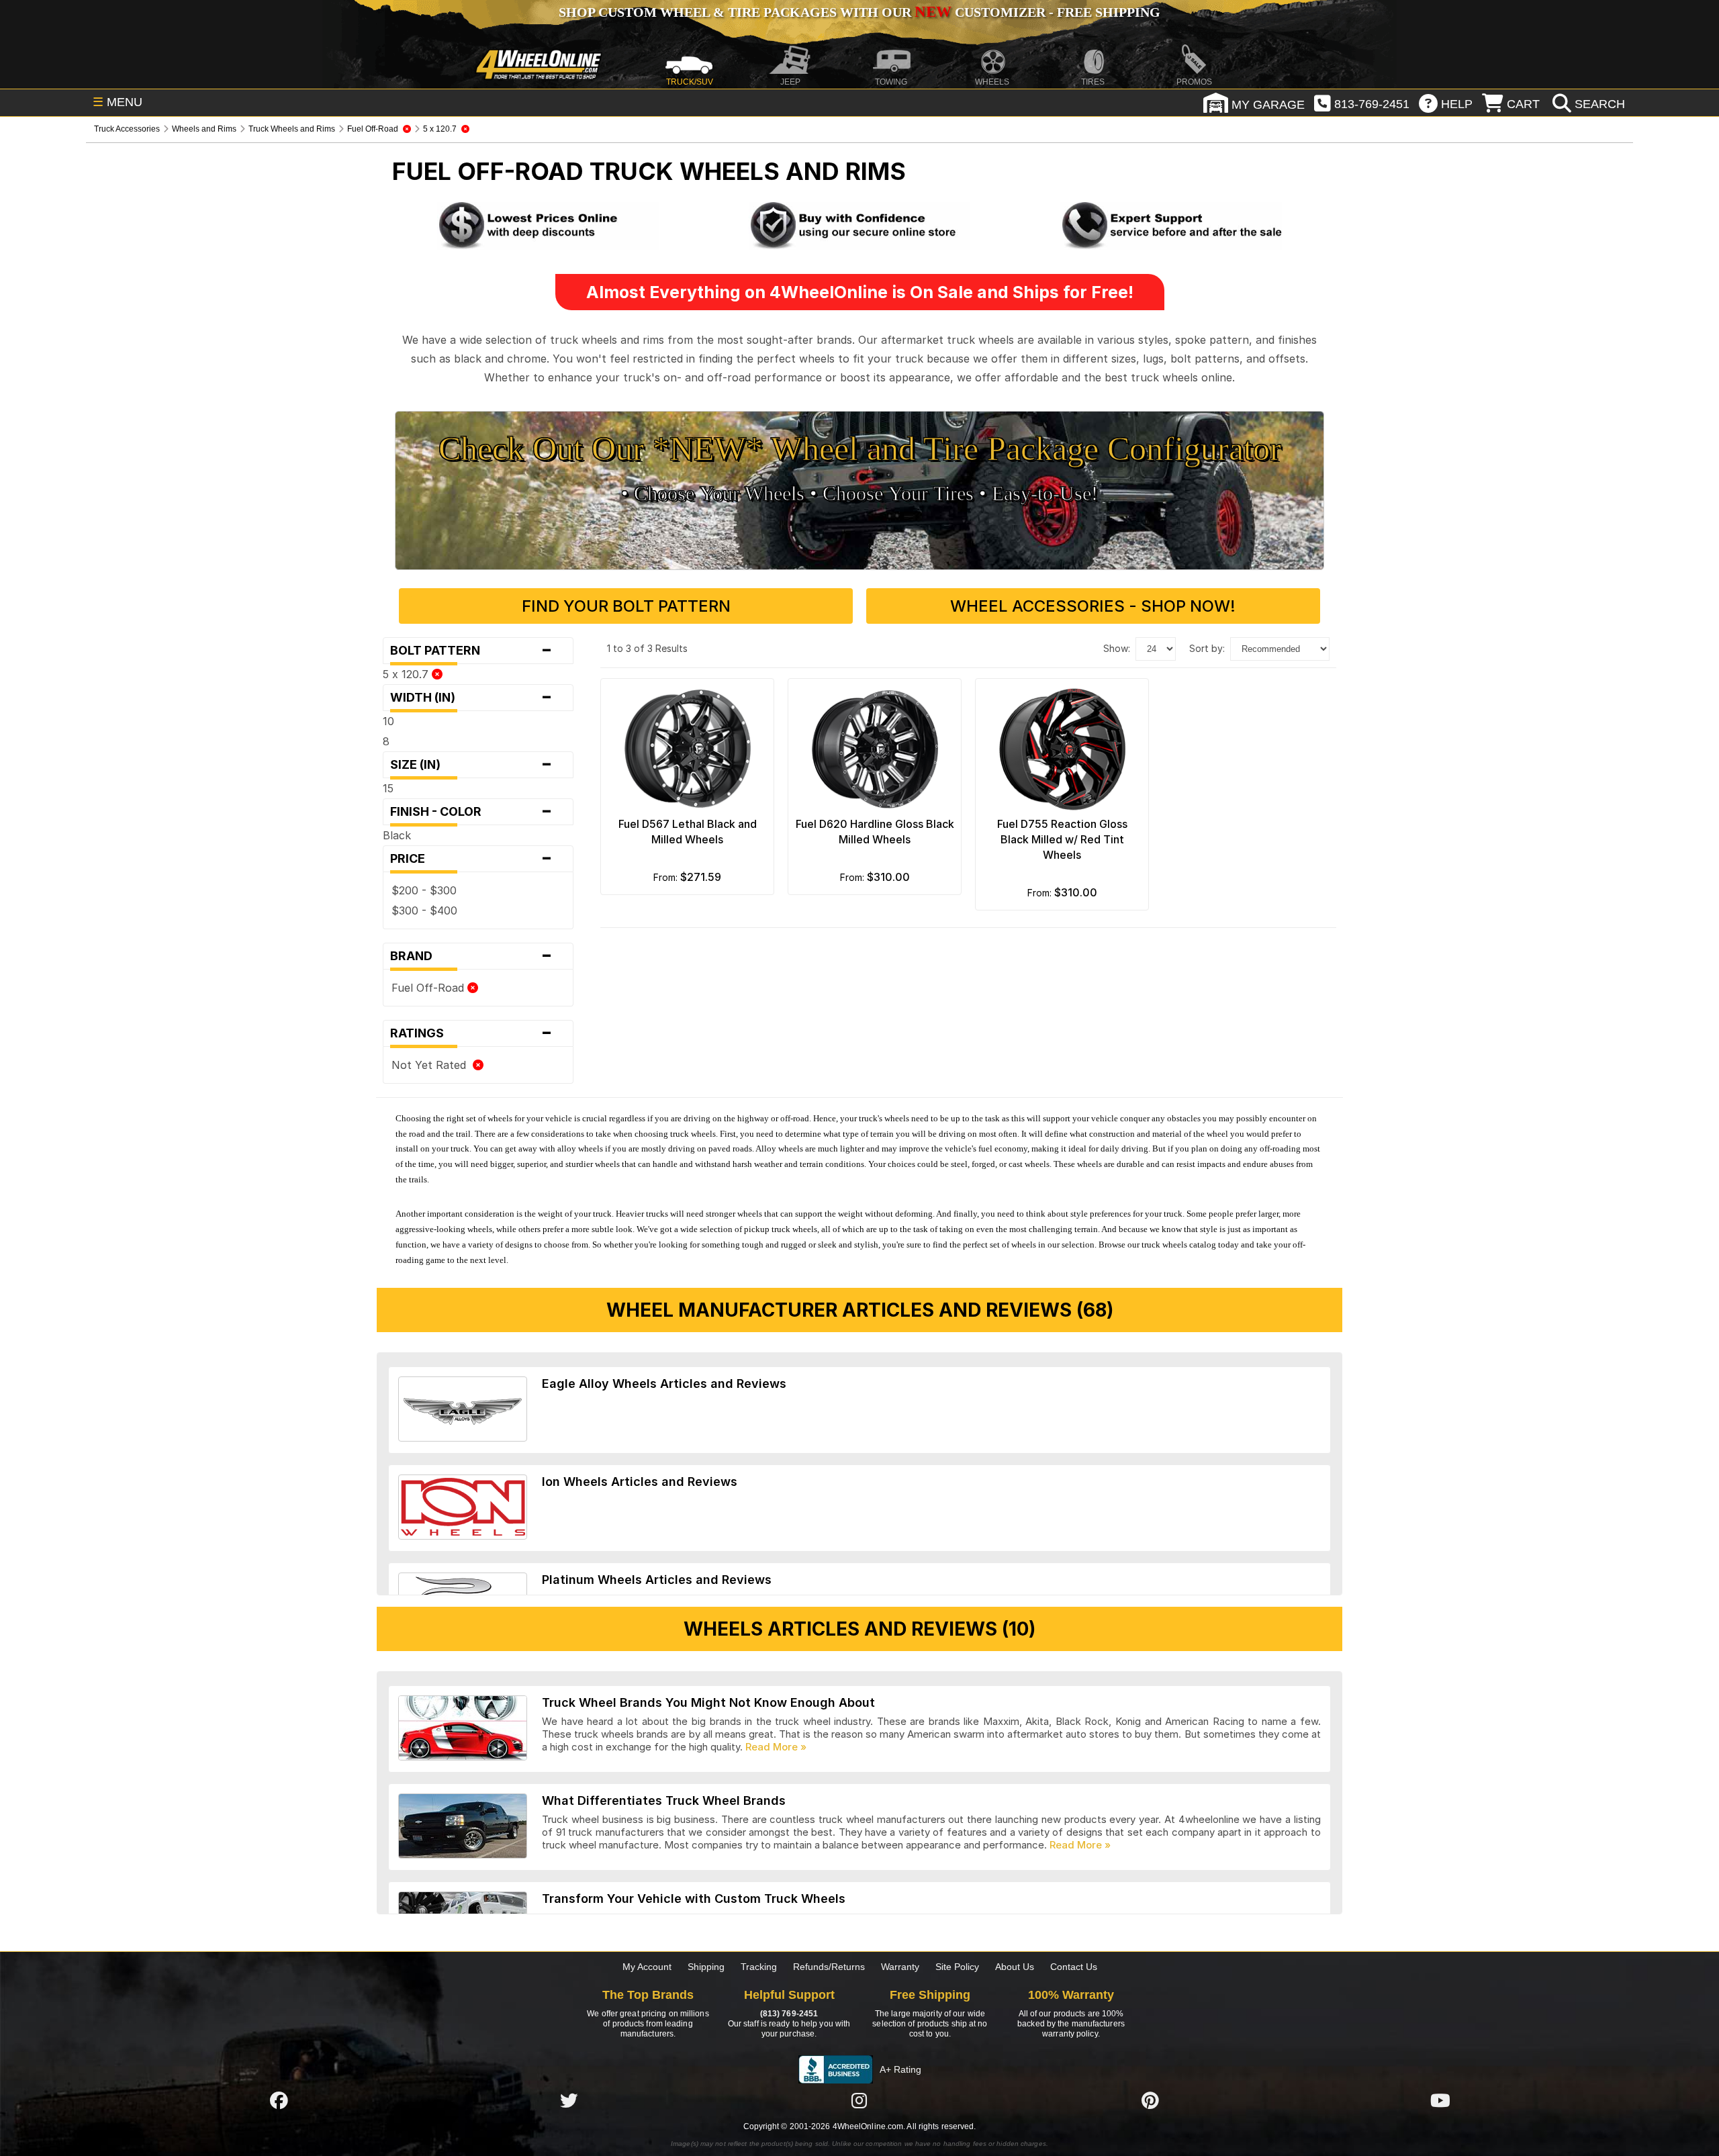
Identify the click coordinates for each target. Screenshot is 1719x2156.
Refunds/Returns (829, 1967)
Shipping (706, 1967)
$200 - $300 (424, 890)
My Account (647, 1967)
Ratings (471, 1033)
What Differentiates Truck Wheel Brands (664, 1800)
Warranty (900, 1967)
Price (471, 859)
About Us (1015, 1967)
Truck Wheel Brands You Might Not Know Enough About (708, 1702)
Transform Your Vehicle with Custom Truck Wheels (694, 1899)
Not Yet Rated (432, 1065)
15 (388, 788)
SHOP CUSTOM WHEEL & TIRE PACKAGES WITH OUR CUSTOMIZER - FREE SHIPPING (859, 12)
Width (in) (471, 698)
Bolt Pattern (471, 651)
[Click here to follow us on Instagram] (859, 2100)
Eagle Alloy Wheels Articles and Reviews (664, 1384)
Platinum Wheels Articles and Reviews (657, 1580)
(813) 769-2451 (789, 2014)
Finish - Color (471, 812)
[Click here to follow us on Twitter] (569, 2100)
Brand (471, 956)
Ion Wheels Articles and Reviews (640, 1482)
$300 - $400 (424, 910)
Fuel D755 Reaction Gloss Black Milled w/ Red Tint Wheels (1062, 839)
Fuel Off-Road (429, 988)
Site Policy (957, 1967)
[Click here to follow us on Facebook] (279, 2100)
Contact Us (1074, 1967)
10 (388, 721)
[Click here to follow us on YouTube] (1440, 2100)
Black (397, 835)
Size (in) (471, 765)
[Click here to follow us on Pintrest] (1150, 2100)
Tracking (759, 1967)
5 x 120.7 (407, 674)
